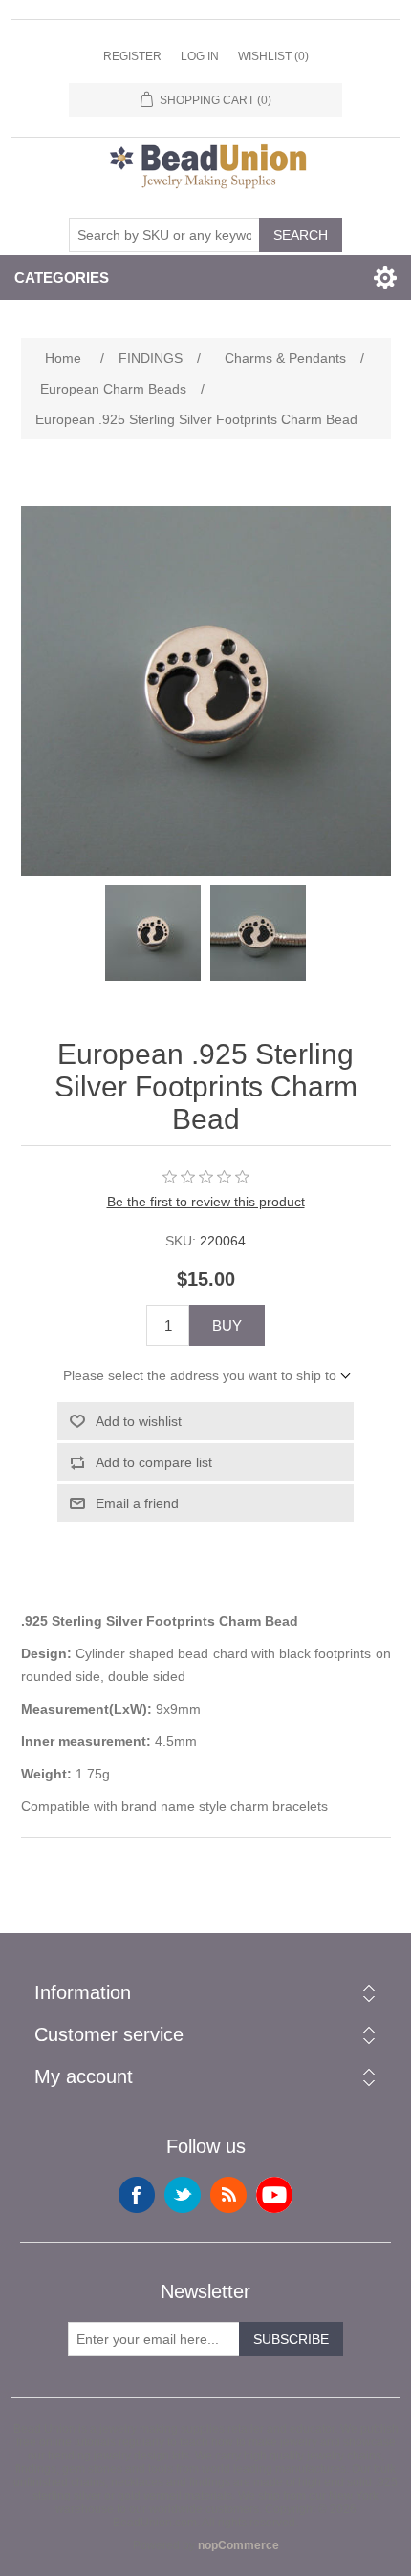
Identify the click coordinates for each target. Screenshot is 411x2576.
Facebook (137, 2195)
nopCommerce (238, 2545)
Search (301, 235)
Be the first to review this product (206, 1202)
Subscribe (291, 2339)
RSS (228, 2195)
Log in (200, 56)
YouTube (274, 2195)
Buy (227, 1325)
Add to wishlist (139, 1421)
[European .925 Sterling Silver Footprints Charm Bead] (153, 933)
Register (132, 56)
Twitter (183, 2195)
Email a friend (137, 1503)
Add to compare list (154, 1462)
